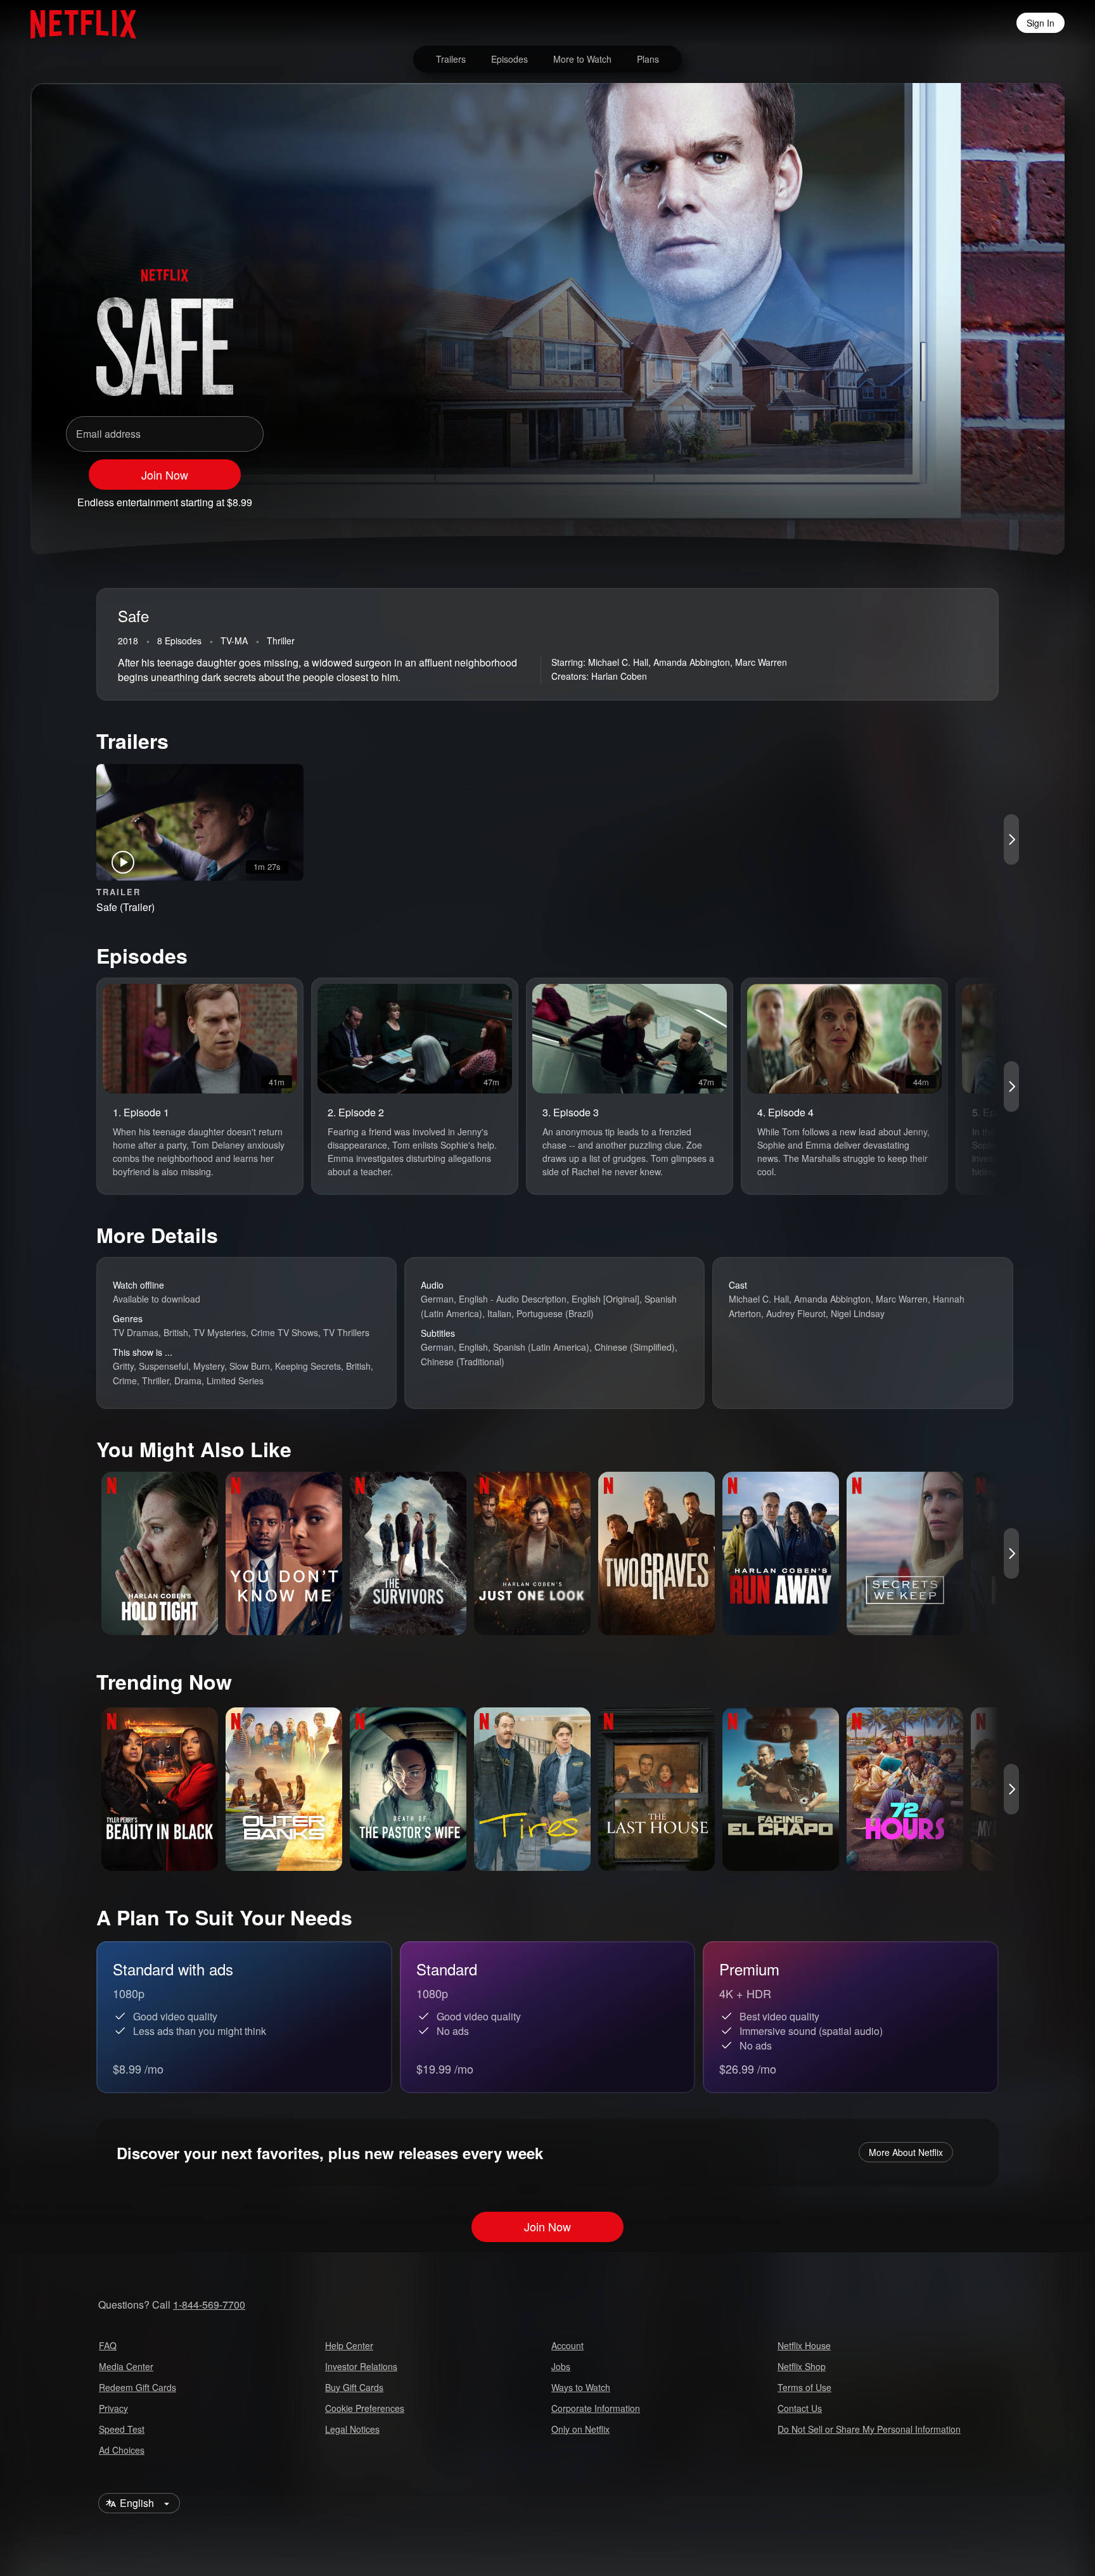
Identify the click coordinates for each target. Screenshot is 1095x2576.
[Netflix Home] (77, 23)
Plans (648, 59)
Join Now (165, 475)
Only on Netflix (580, 2429)
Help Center (349, 2345)
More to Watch (582, 59)
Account (567, 2345)
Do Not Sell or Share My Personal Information (869, 2429)
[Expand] (983, 497)
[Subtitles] (1016, 497)
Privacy (113, 2408)
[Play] (918, 497)
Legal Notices (352, 2429)
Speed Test (122, 2429)
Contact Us (800, 2408)
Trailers (451, 59)
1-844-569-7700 (209, 2305)
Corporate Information (596, 2408)
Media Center (126, 2366)
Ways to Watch (581, 2387)
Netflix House (804, 2345)
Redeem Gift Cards (138, 2387)
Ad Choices (122, 2450)
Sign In (1041, 23)
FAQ (108, 2345)
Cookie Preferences (365, 2408)
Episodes (509, 59)
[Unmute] (951, 497)
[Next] (1011, 839)
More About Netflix (906, 2152)
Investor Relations (361, 2366)
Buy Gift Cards (354, 2387)
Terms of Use (804, 2387)
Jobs (561, 2366)
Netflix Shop (802, 2366)
